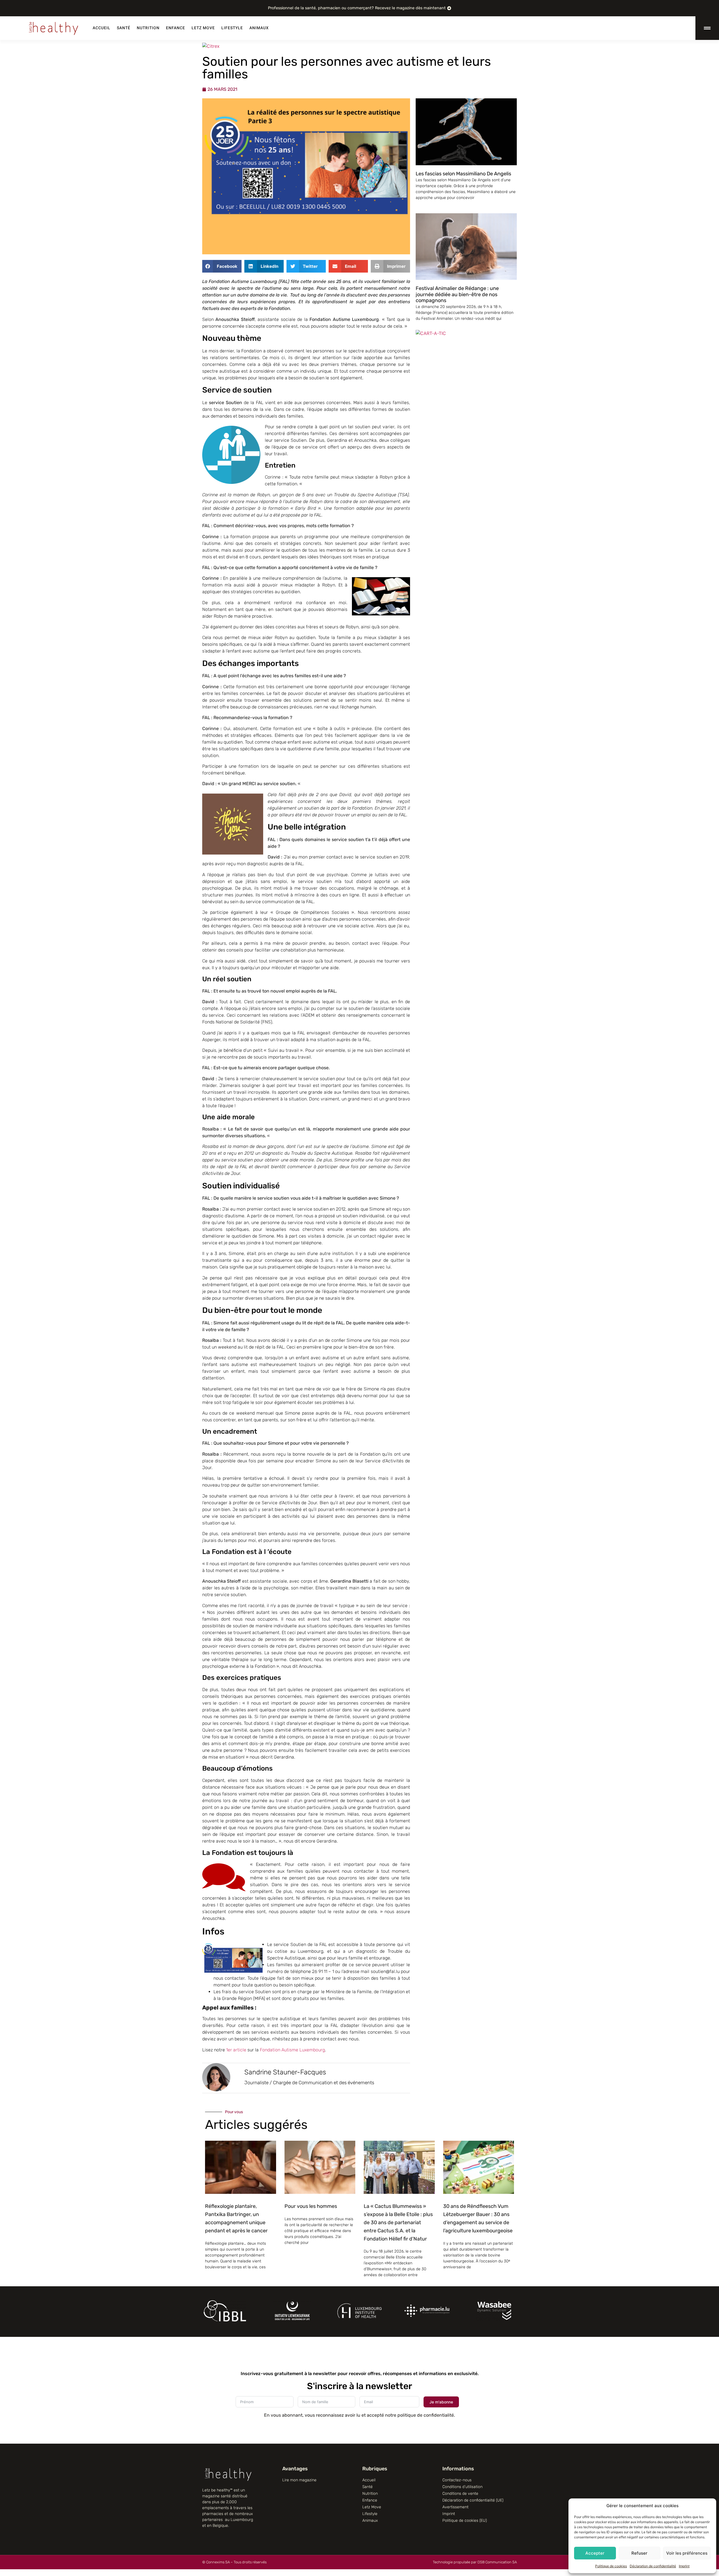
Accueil (102, 28)
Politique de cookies (611, 2566)
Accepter (595, 2553)
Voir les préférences (687, 2553)
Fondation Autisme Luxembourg (292, 2050)
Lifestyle (232, 28)
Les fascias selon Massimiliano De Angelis (463, 174)
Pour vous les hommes (311, 2206)
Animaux (259, 28)
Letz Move (203, 28)
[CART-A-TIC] (217, 46)
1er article (236, 2050)
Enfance (176, 28)
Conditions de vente (460, 2494)
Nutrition (148, 28)
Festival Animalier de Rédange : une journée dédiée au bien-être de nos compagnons (457, 294)
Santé (124, 28)
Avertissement (455, 2507)
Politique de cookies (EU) (465, 2521)
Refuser (639, 2553)
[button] (222, 266)
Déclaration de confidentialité (653, 2566)
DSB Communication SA (497, 2562)
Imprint (684, 2566)
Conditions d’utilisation (462, 2487)
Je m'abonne (441, 2402)
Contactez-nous (457, 2480)
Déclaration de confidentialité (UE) (473, 2500)
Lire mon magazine (299, 2480)
